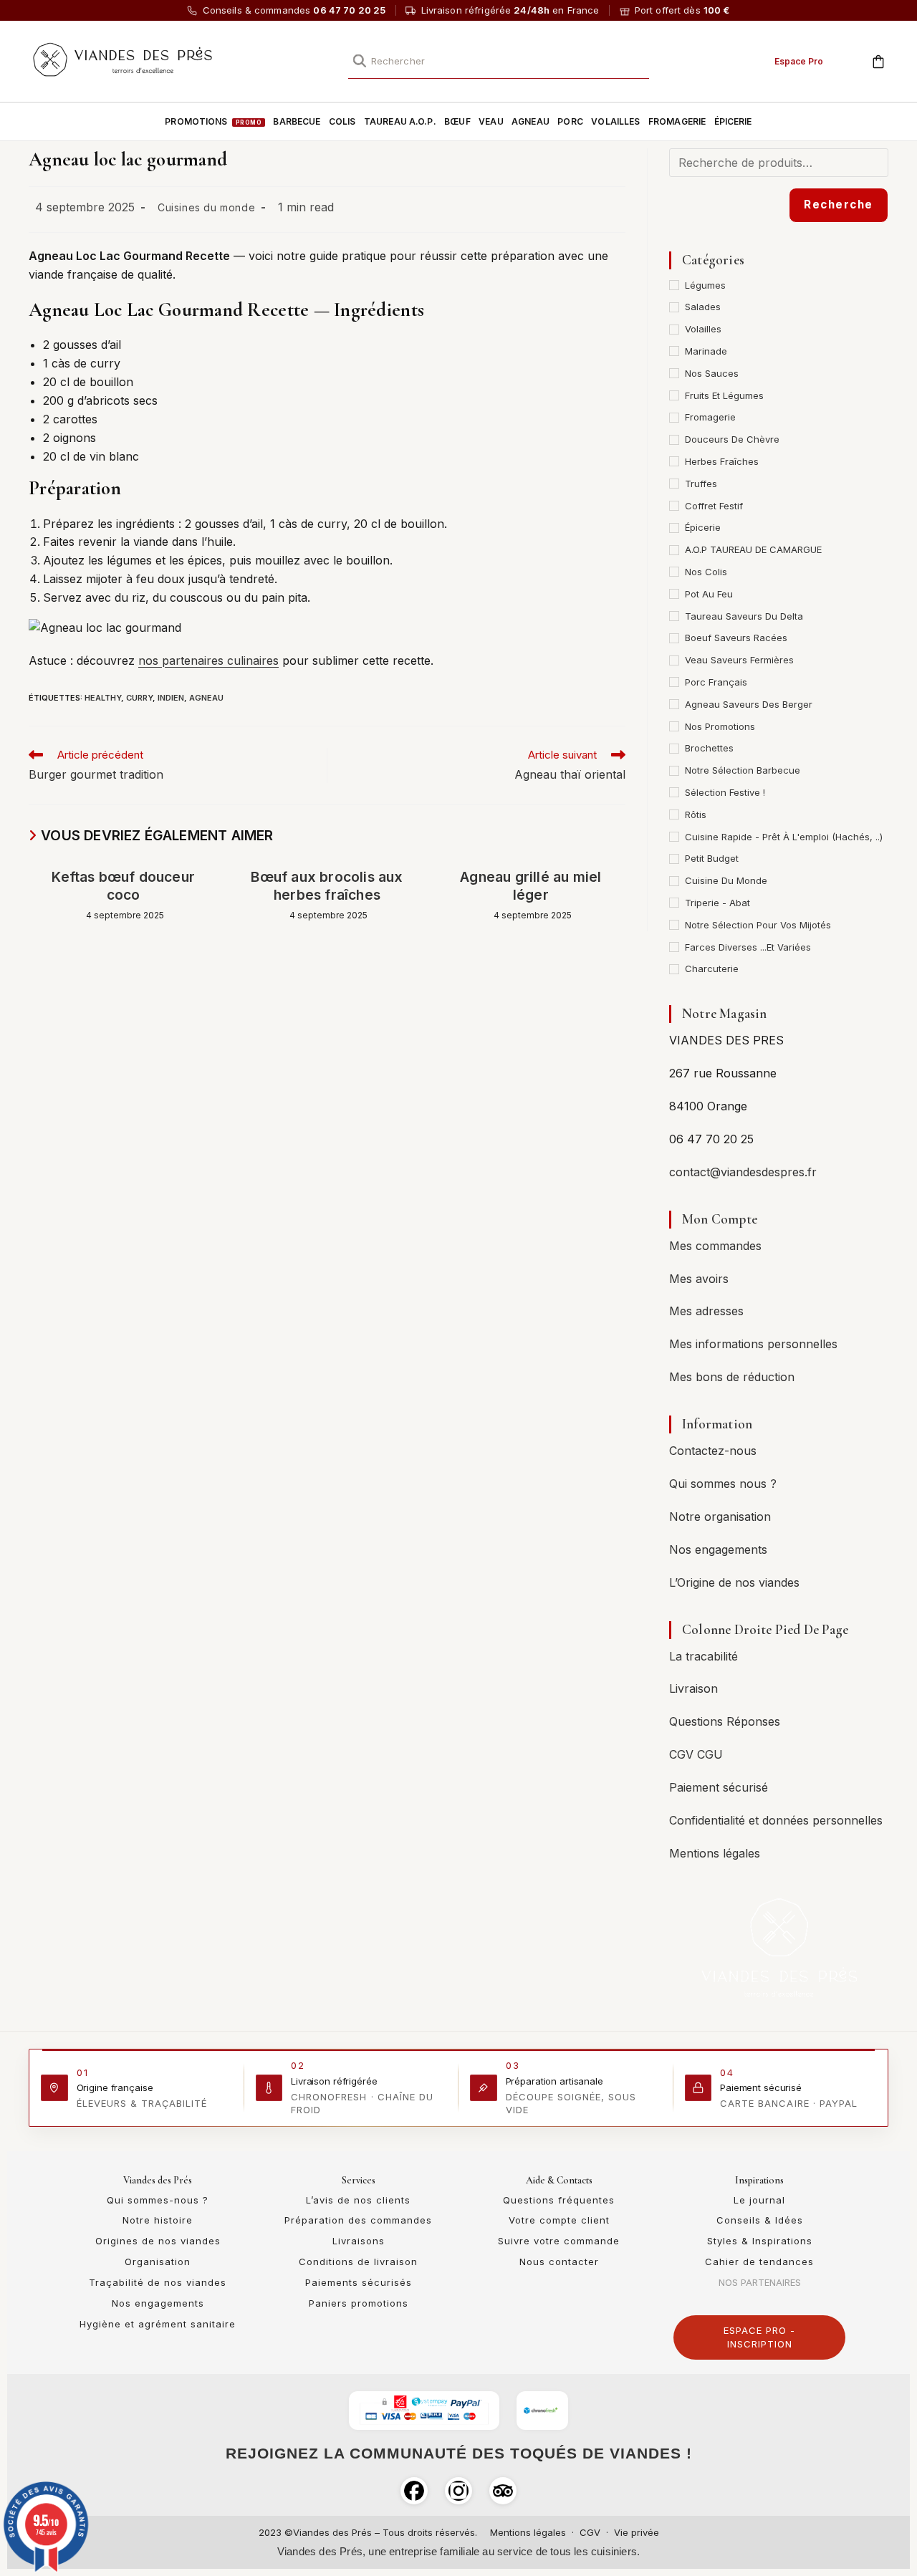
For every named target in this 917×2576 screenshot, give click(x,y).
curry (139, 698)
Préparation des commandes (358, 2220)
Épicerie (703, 527)
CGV (590, 2532)
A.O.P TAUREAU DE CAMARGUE (753, 549)
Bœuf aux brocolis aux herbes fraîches (327, 886)
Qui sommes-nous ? (158, 2200)
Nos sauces (712, 373)
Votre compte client (559, 2220)
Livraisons (359, 2241)
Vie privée (637, 2532)
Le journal (759, 2200)
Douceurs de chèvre (732, 439)
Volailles (703, 329)
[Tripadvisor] (503, 2491)
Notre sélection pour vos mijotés (758, 925)
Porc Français (716, 682)
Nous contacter (559, 2262)
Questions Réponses (725, 1721)
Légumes (705, 285)
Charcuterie (712, 969)
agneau (206, 698)
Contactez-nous (713, 1451)
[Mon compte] (846, 59)
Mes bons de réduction (732, 1377)
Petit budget (712, 858)
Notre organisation (720, 1517)
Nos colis (706, 572)
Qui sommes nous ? (723, 1484)
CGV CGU (696, 1754)
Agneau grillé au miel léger (530, 886)
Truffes (701, 484)
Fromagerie (710, 417)
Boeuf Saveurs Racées (736, 638)
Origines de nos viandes (158, 2241)
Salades (703, 307)
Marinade (706, 351)
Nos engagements (718, 1549)
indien (171, 698)
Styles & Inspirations (760, 2241)
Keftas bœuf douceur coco (123, 886)
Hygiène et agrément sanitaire (158, 2324)
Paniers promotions (359, 2303)
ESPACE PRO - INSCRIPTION (759, 2337)
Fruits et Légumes (724, 395)
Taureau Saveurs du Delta (744, 616)
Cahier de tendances (759, 2262)
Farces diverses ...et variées (748, 947)
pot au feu (709, 594)
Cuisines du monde (206, 207)
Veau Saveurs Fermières (739, 660)
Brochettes (709, 748)
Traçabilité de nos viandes (158, 2282)
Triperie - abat (717, 903)
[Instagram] (458, 2491)
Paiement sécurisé (719, 1787)
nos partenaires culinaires (208, 660)
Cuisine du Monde (726, 880)
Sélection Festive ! (725, 792)
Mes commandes (715, 1246)
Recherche (839, 205)
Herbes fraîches (722, 461)
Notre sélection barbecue (743, 770)
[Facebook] (414, 2491)
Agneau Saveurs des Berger (749, 704)
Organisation (158, 2262)
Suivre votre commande (559, 2241)
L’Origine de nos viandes (734, 1582)
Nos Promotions (720, 726)
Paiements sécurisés (359, 2282)
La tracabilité (704, 1656)
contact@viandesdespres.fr (743, 1172)
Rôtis (696, 814)
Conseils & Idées (760, 2220)
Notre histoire (158, 2220)
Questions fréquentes (559, 2200)
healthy (103, 698)
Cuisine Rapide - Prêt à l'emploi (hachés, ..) (784, 837)
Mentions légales (715, 1853)
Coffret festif (714, 506)
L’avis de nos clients (358, 2200)
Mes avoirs (699, 1279)
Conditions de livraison (358, 2262)
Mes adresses (706, 1311)
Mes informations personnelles (753, 1344)
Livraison (693, 1688)
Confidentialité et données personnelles (776, 1820)
